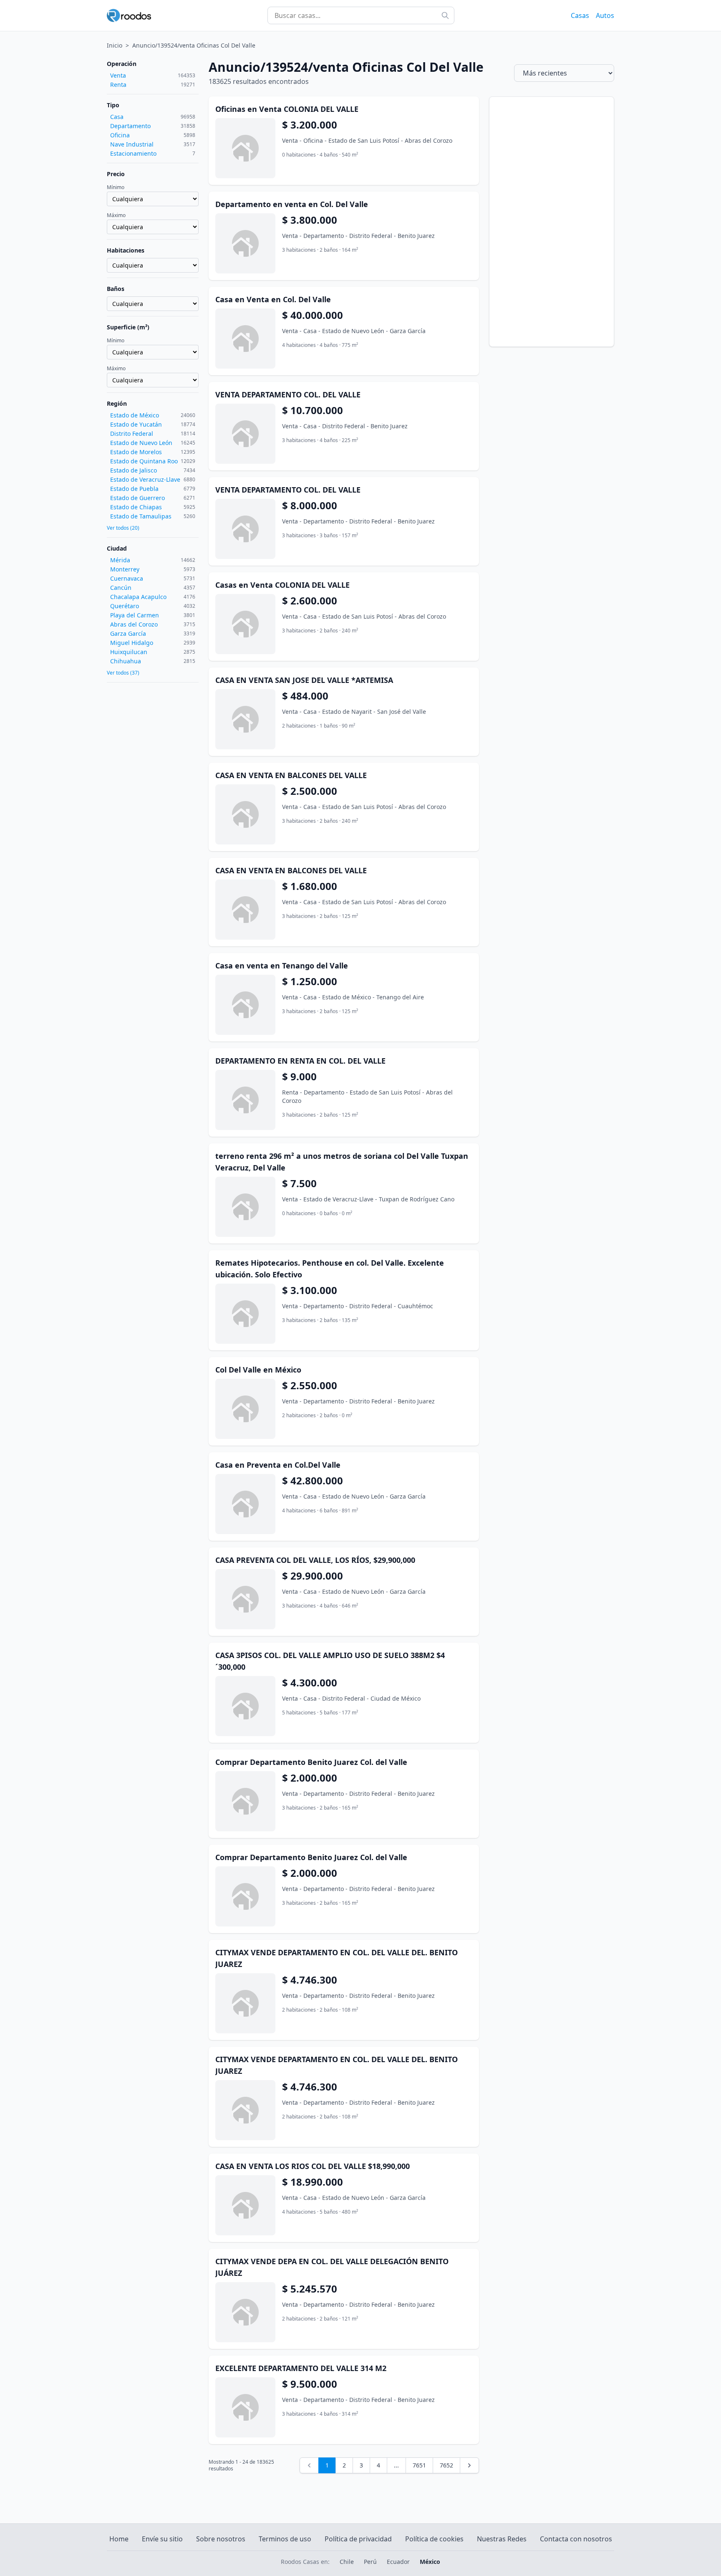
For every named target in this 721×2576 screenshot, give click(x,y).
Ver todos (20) (123, 528)
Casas (580, 15)
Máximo (116, 215)
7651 (419, 2465)
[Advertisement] (552, 222)
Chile (347, 2562)
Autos (605, 15)
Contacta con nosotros (576, 2539)
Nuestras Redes (502, 2539)
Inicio (115, 45)
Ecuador (398, 2562)
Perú (370, 2562)
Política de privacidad (358, 2539)
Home (119, 2539)
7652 (446, 2465)
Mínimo (116, 187)
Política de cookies (434, 2539)
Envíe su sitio (162, 2539)
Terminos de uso (285, 2539)
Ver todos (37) (123, 673)
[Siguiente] (469, 2465)
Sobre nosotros (221, 2539)
